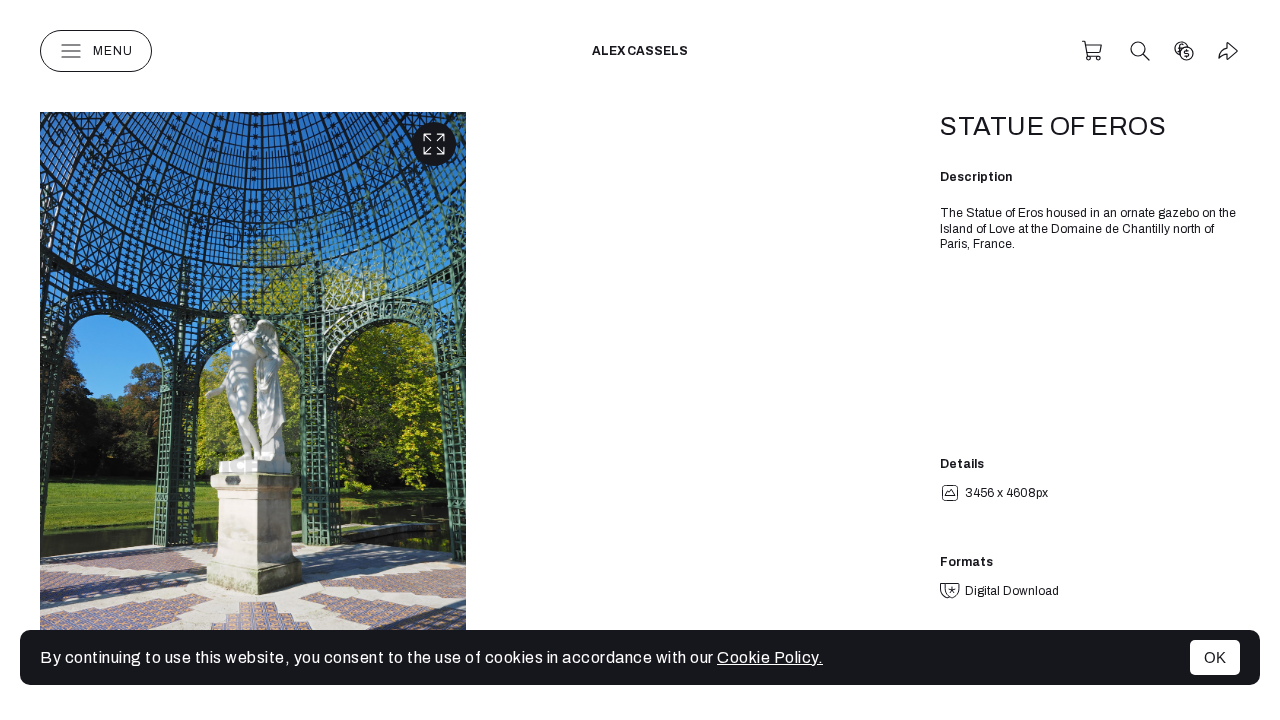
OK (1215, 657)
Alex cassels (640, 51)
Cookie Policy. (770, 657)
